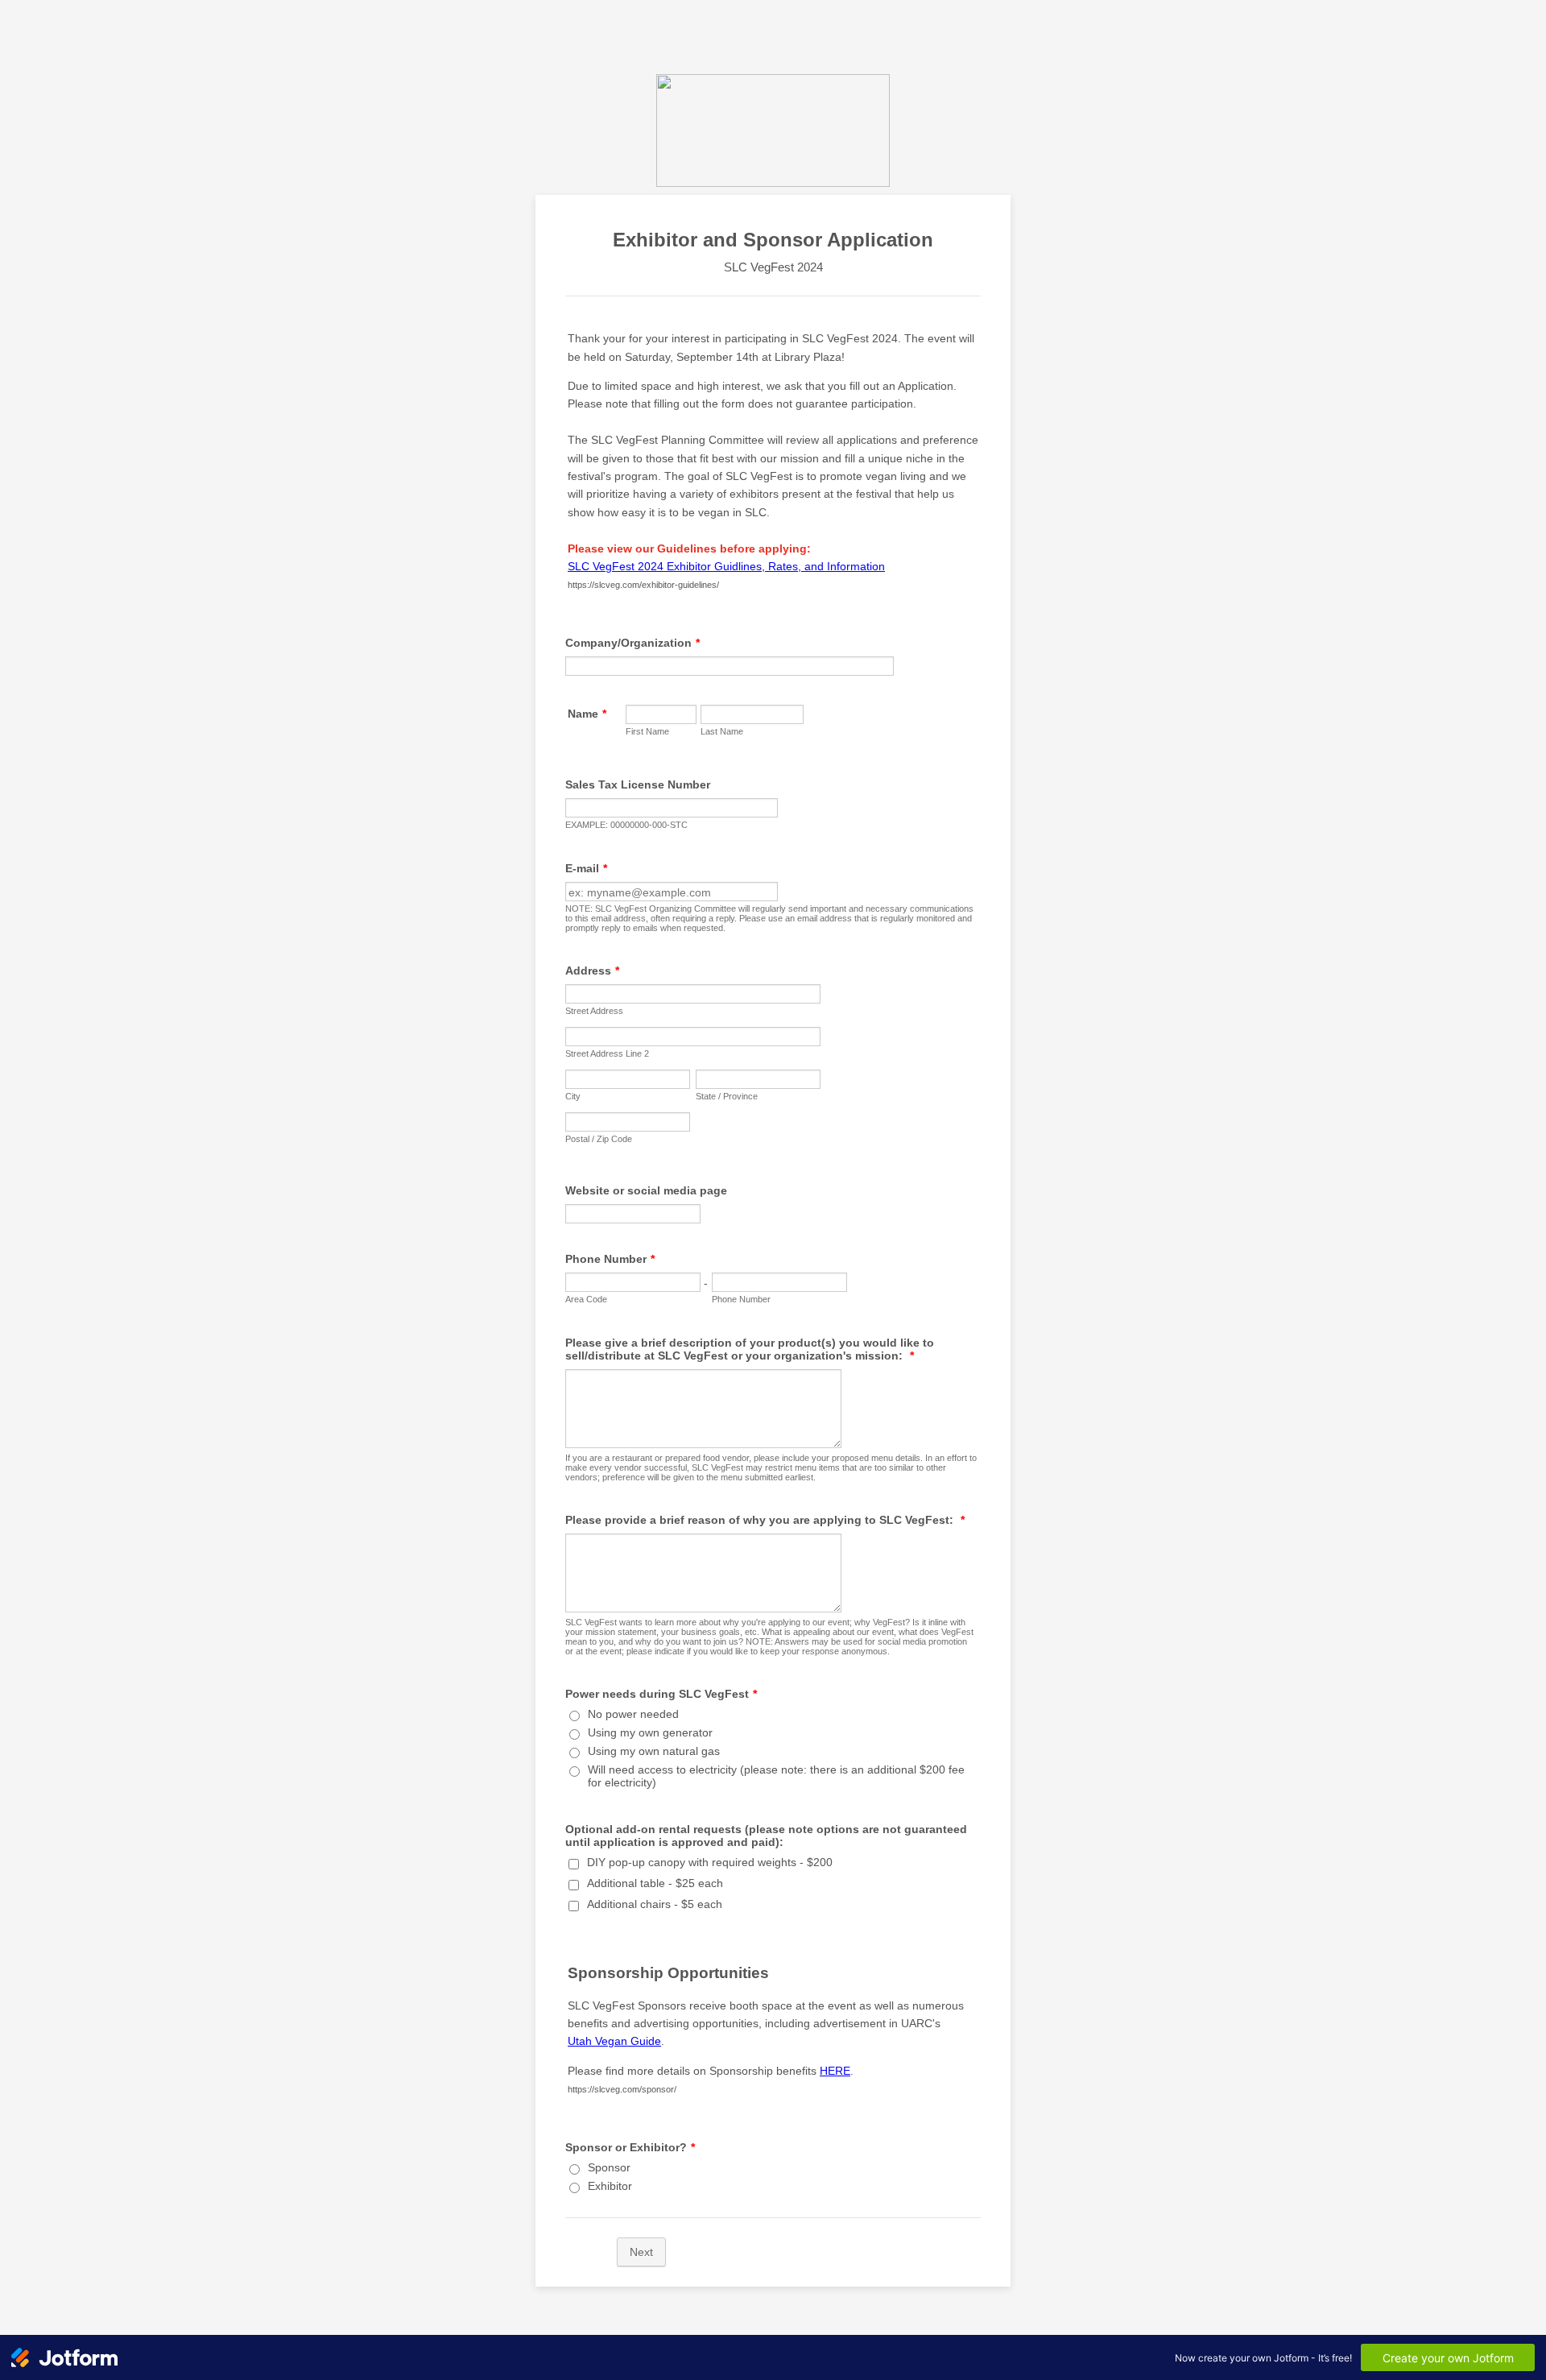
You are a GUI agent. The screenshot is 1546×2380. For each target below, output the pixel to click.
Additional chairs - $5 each (655, 1904)
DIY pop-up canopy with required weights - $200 (710, 1862)
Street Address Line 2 (607, 1053)
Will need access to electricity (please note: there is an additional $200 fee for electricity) (776, 1776)
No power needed (633, 1714)
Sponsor (609, 2167)
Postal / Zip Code (599, 1139)
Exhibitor (610, 2186)
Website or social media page (646, 1190)
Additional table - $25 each (655, 1883)
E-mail (586, 868)
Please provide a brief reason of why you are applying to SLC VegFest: (765, 1520)
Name (587, 714)
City (573, 1096)
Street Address (594, 1011)
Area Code (586, 1299)
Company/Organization (632, 643)
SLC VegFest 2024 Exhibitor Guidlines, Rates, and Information (726, 566)
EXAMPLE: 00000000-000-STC (626, 825)
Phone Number (610, 1259)
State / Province (727, 1096)
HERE (835, 2071)
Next (641, 2252)
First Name (647, 731)
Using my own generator (650, 1732)
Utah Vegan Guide (614, 2041)
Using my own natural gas (654, 1751)
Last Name (722, 731)
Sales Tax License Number (638, 784)
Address (592, 971)
